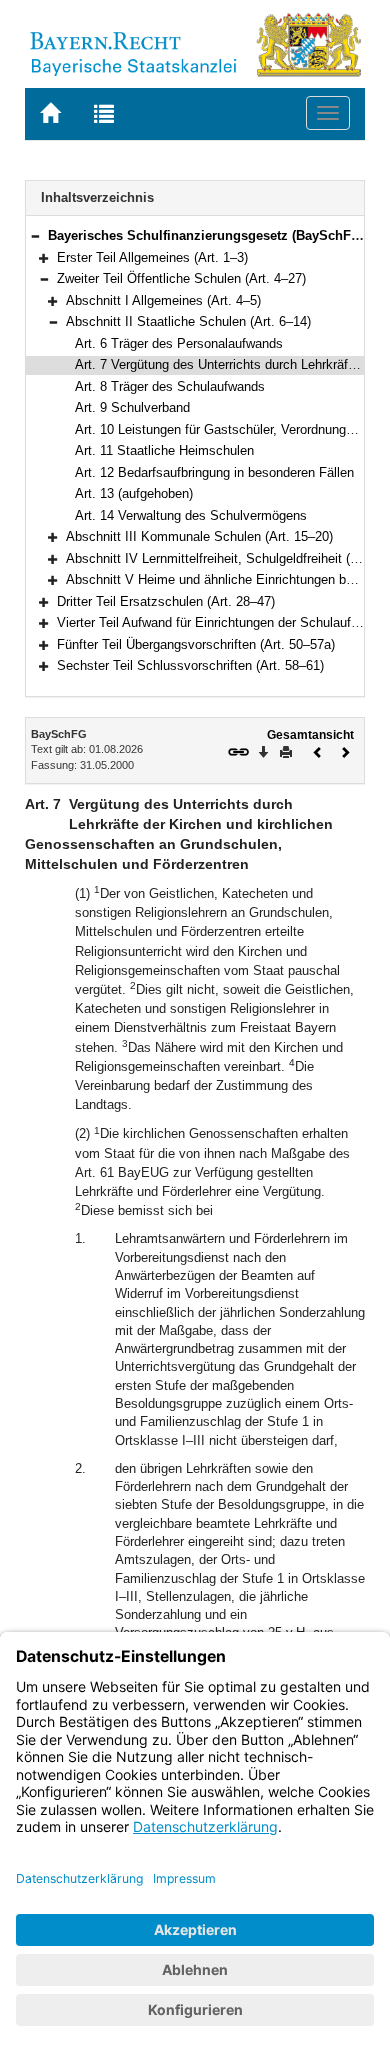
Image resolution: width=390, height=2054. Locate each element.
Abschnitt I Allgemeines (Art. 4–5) (163, 300)
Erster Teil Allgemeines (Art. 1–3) (152, 257)
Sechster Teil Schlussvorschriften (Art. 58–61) (190, 665)
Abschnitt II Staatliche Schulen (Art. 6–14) (188, 321)
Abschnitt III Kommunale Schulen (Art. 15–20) (199, 536)
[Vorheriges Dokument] (318, 750)
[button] (35, 235)
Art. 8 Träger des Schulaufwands (170, 386)
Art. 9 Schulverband (132, 407)
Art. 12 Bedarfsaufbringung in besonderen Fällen (214, 472)
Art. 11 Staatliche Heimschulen (164, 450)
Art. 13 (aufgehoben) (134, 493)
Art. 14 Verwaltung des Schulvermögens (191, 515)
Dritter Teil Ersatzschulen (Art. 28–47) (166, 601)
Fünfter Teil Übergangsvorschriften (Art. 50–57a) (196, 644)
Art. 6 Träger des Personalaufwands (179, 343)
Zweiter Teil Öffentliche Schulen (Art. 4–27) (181, 278)
